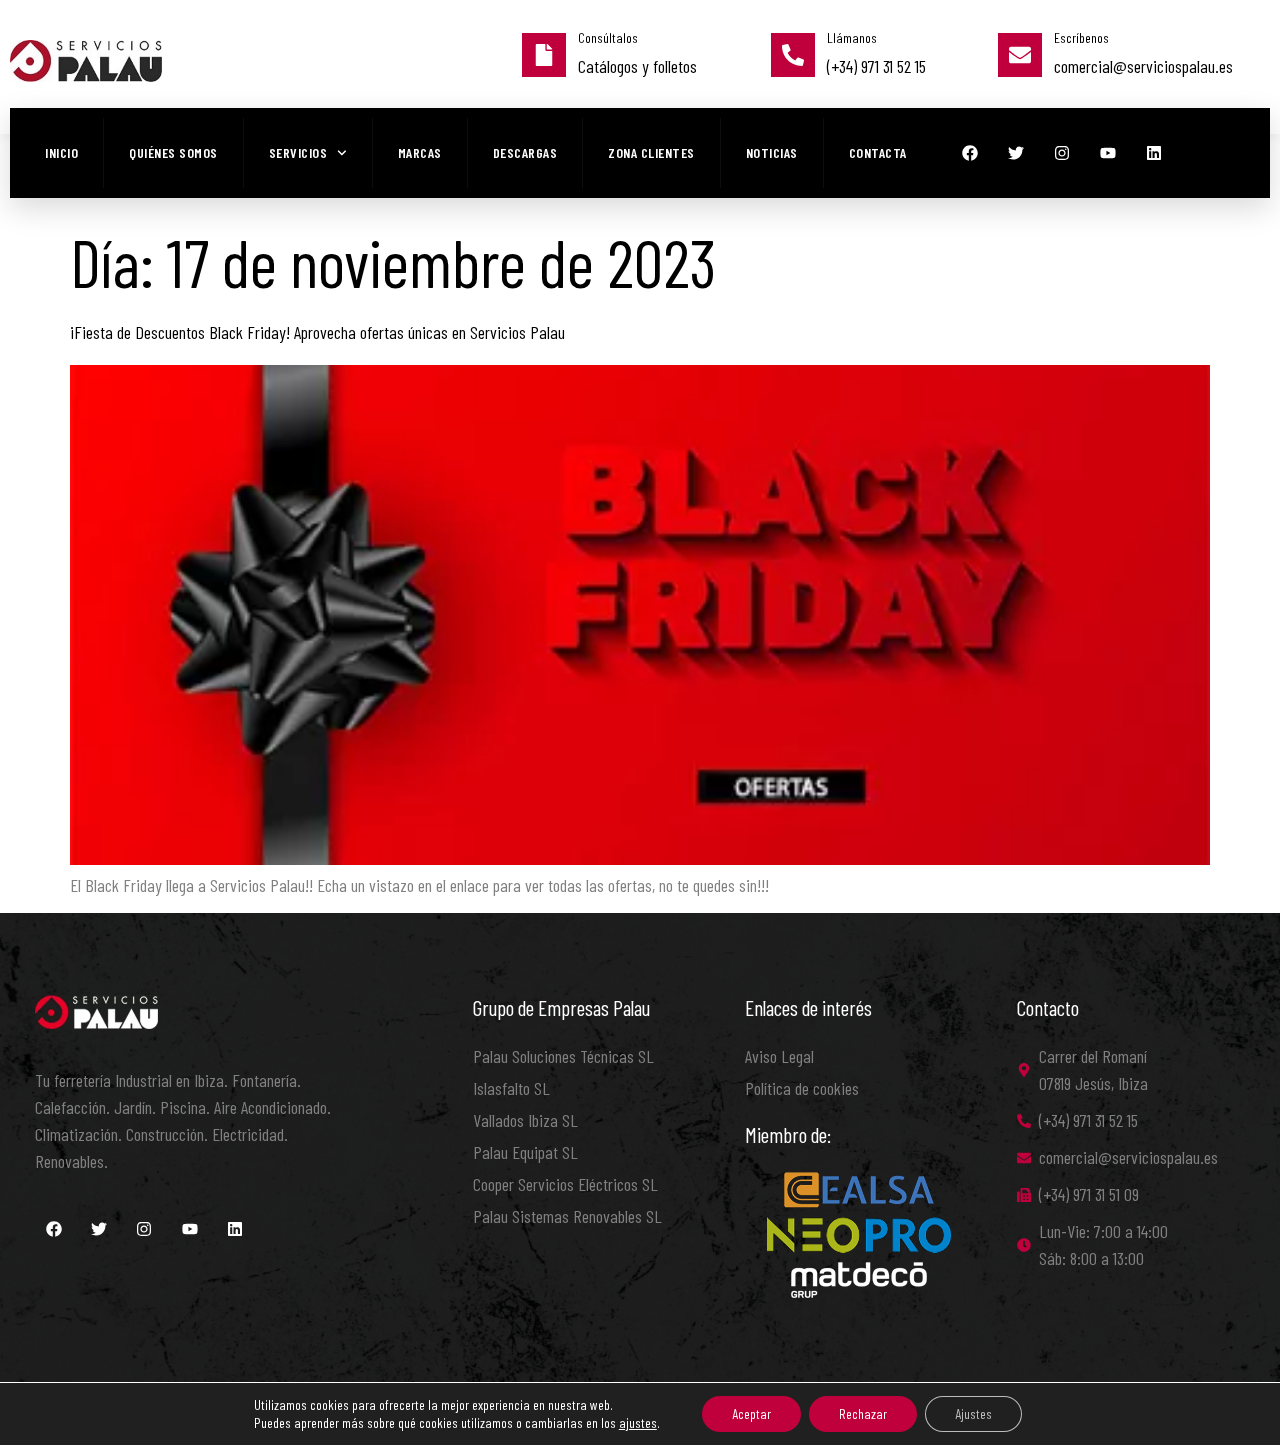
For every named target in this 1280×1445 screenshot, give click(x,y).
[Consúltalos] (544, 55)
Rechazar (863, 1413)
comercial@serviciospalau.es (1143, 66)
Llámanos (852, 37)
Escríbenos (1081, 37)
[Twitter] (1016, 153)
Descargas (525, 152)
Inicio (61, 152)
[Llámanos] (793, 55)
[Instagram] (1062, 153)
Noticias (772, 152)
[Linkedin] (1154, 153)
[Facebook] (970, 153)
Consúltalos (608, 37)
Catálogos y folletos (637, 66)
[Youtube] (1108, 153)
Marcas (420, 152)
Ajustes (973, 1413)
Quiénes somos (173, 152)
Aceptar (751, 1413)
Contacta (878, 152)
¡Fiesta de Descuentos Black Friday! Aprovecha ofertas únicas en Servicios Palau (317, 332)
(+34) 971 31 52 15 (876, 66)
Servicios (298, 152)
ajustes (638, 1422)
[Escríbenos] (1020, 55)
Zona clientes (651, 152)
